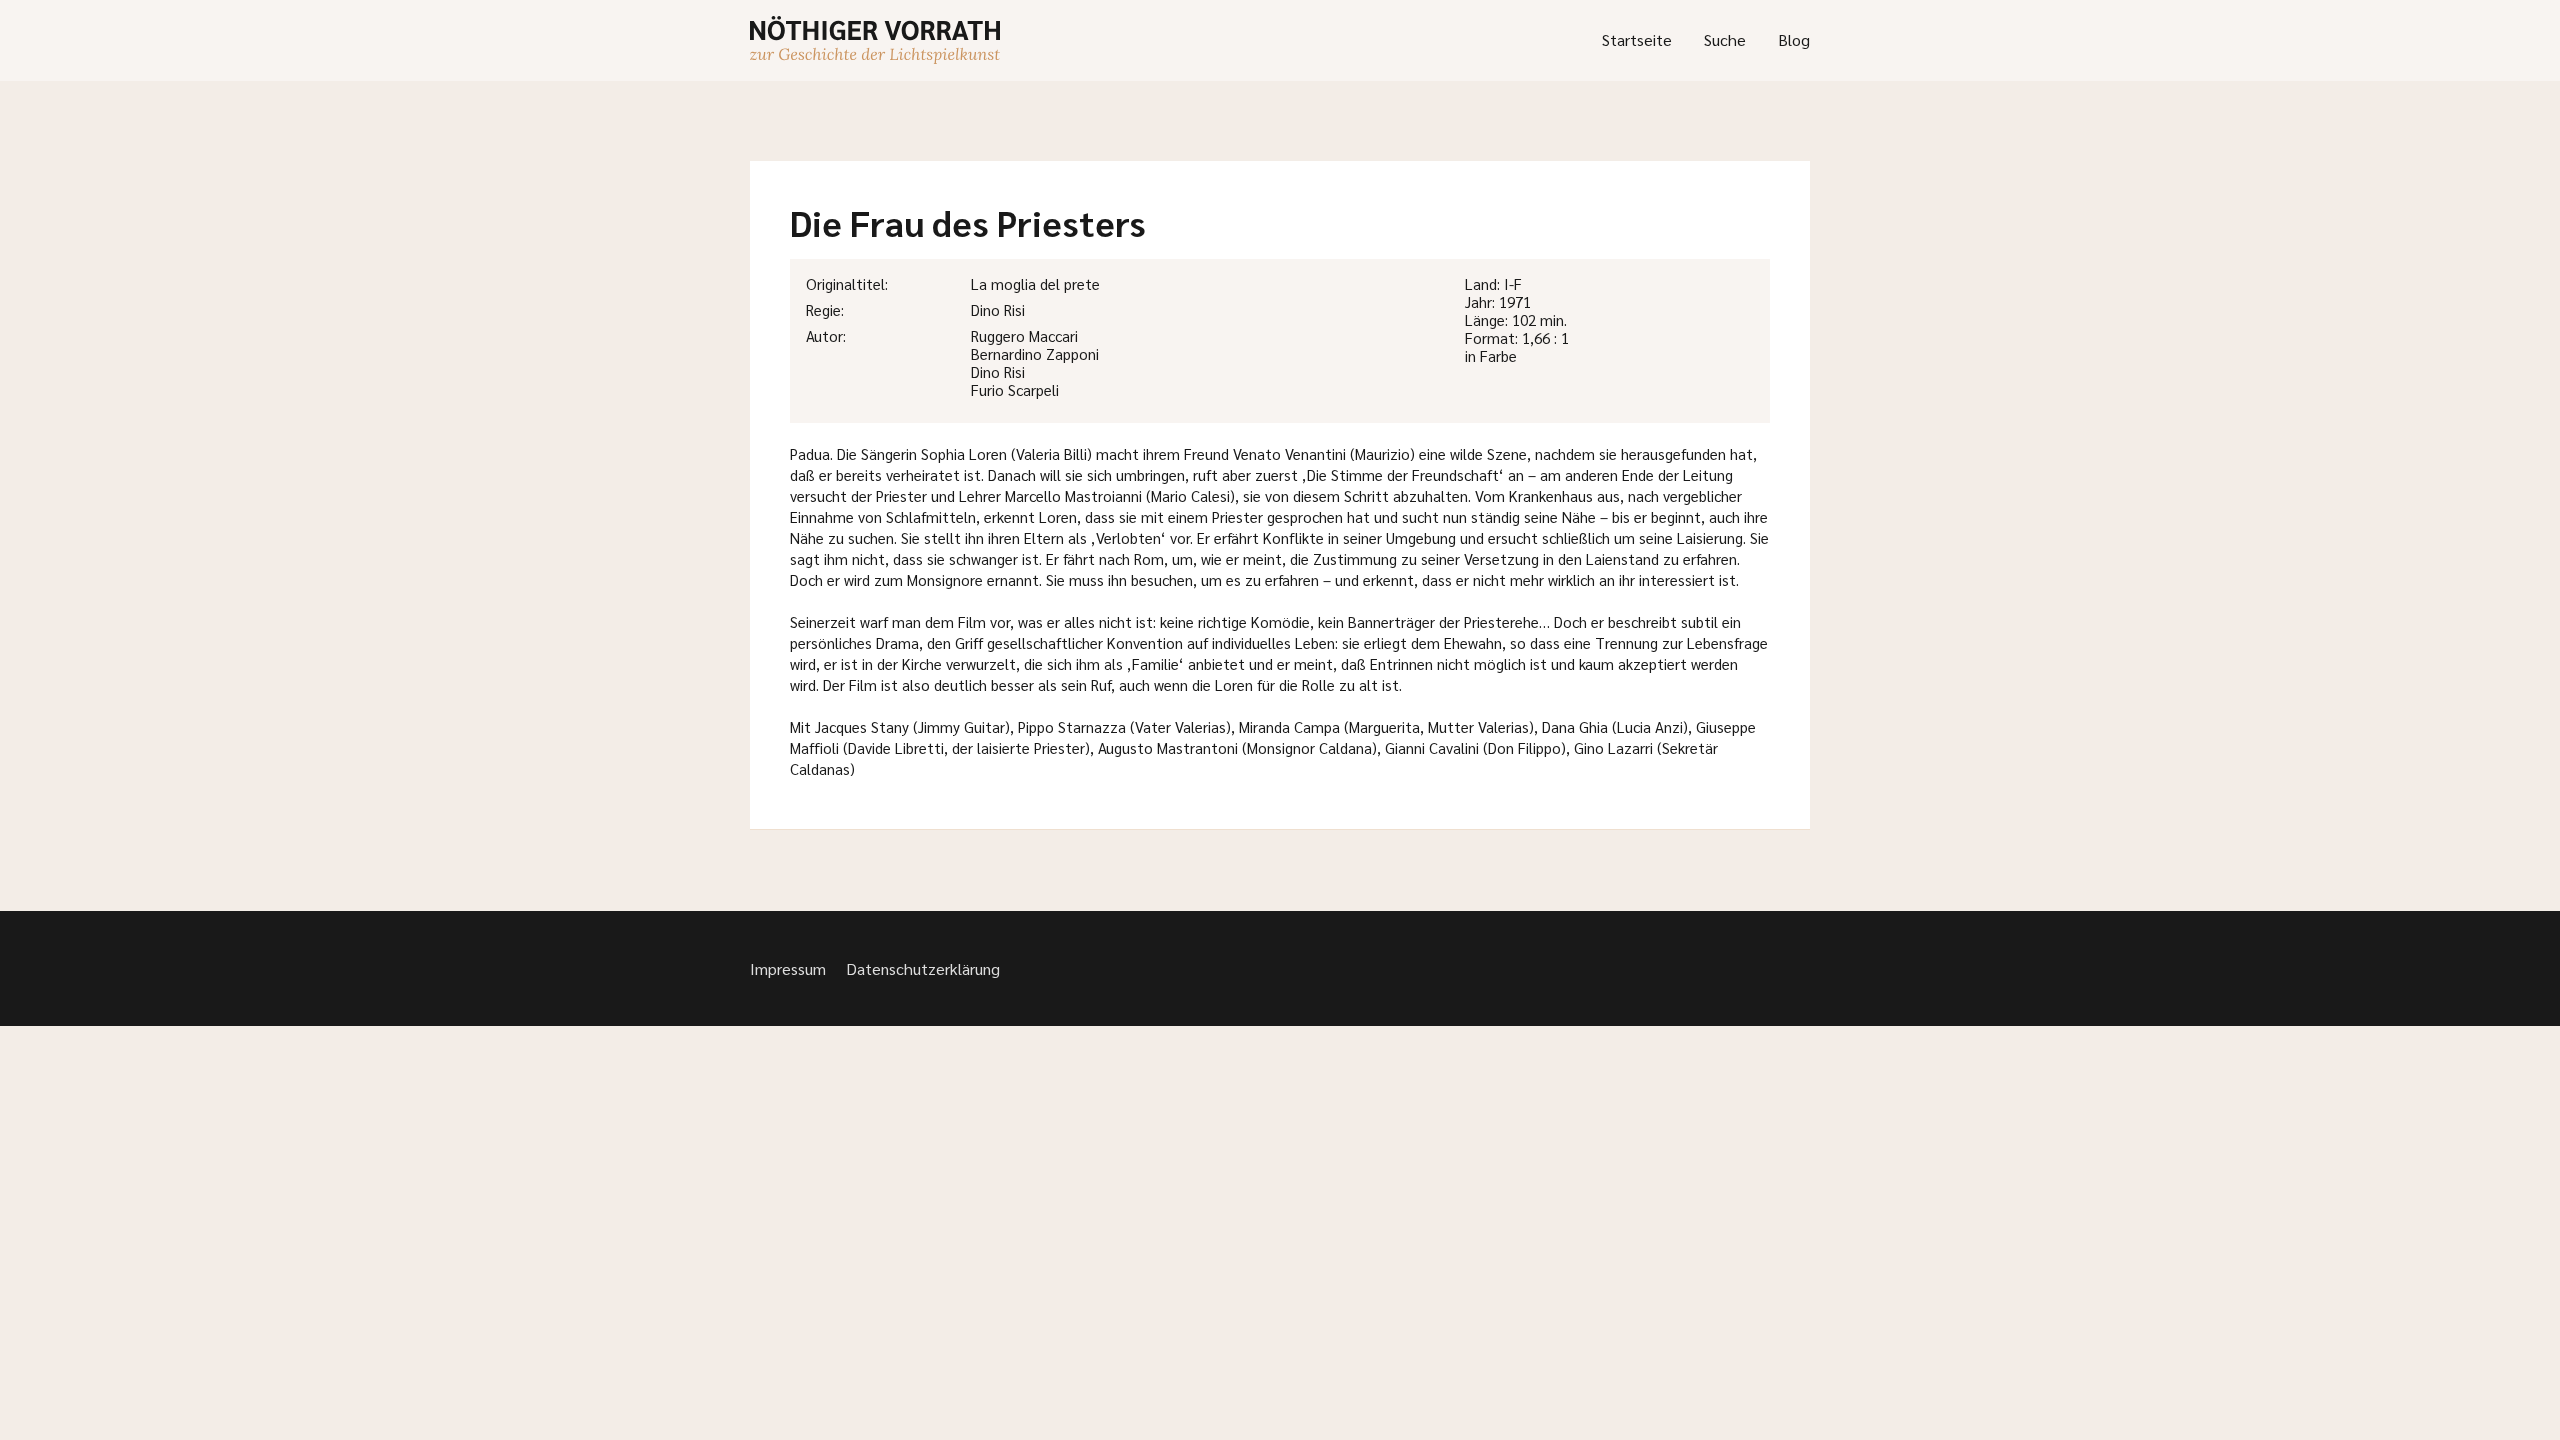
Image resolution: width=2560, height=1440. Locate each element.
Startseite (1637, 39)
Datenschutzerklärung (923, 968)
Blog (1794, 39)
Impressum (788, 968)
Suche (1725, 39)
